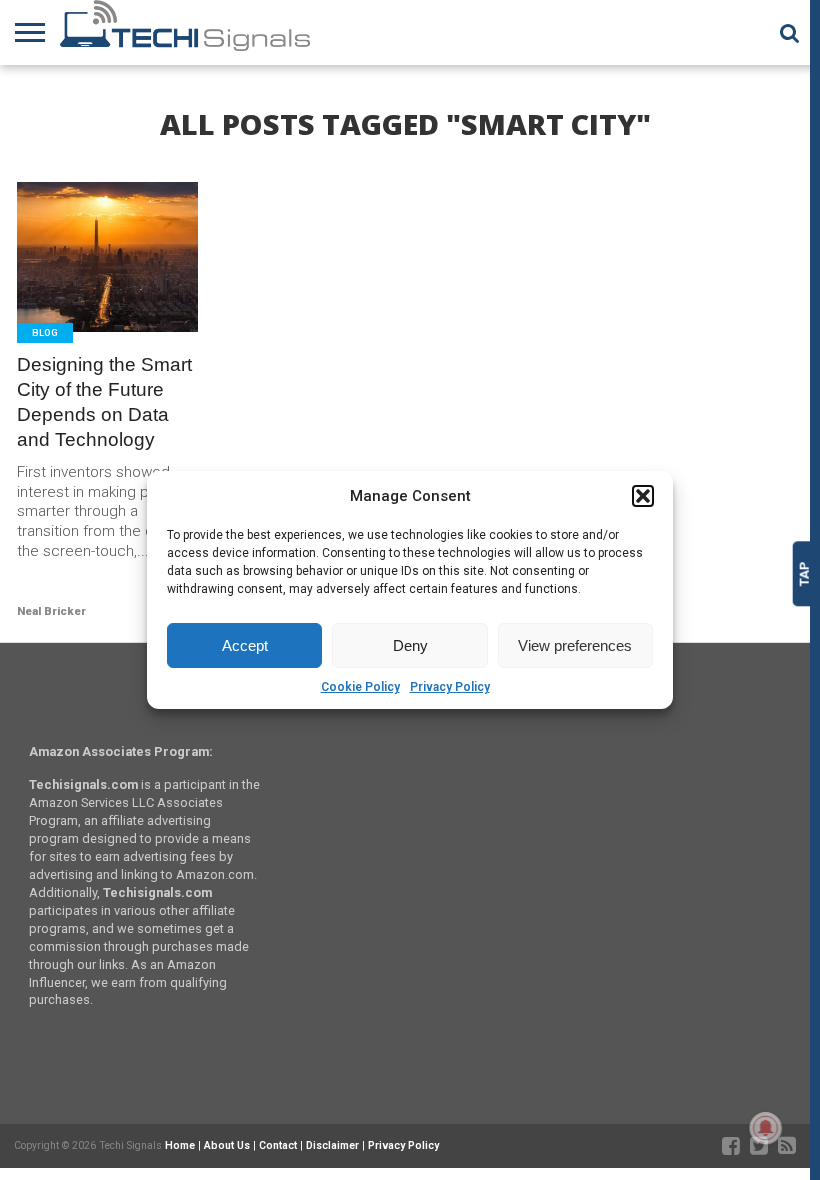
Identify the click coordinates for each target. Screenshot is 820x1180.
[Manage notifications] (766, 1128)
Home (180, 1145)
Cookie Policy (360, 687)
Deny (410, 645)
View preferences (575, 645)
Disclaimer (332, 1145)
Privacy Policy (450, 687)
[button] (643, 496)
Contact (278, 1145)
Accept (245, 645)
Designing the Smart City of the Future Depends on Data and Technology (104, 402)
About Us (227, 1145)
